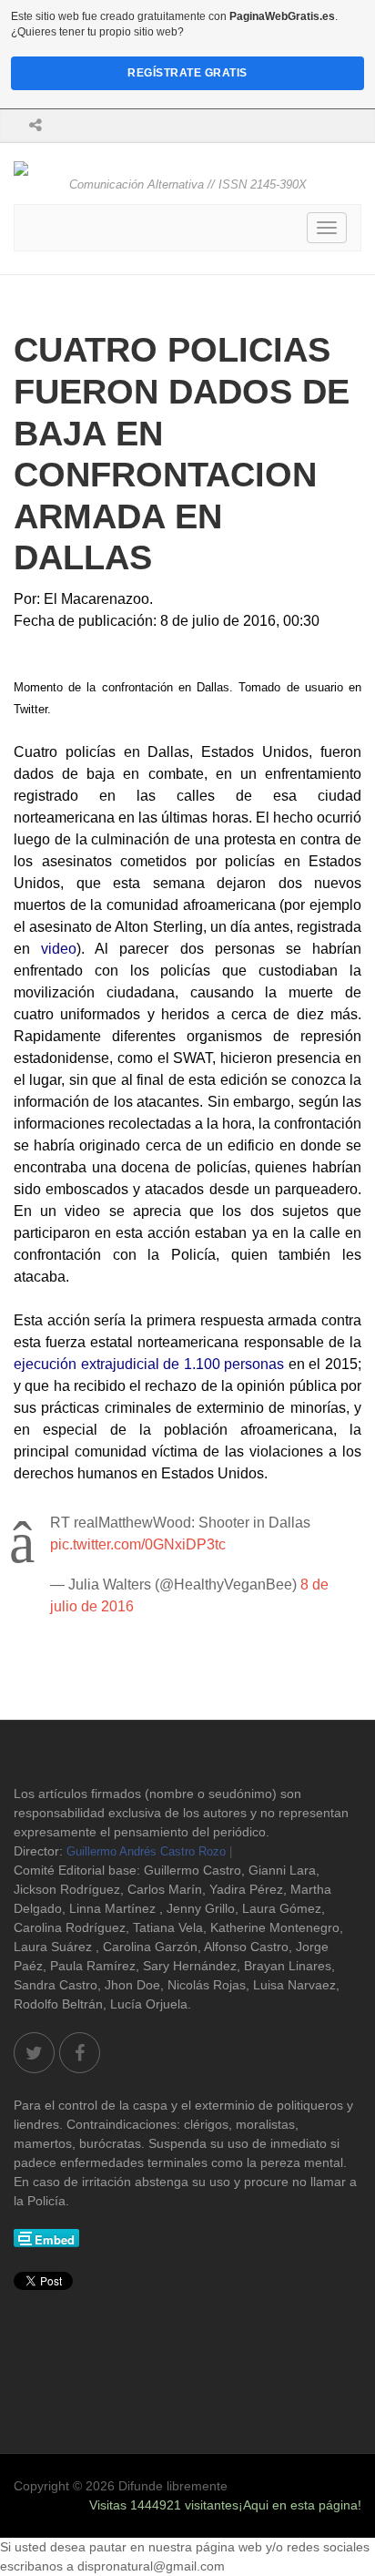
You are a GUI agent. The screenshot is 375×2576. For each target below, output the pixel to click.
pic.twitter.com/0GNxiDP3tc (138, 1544)
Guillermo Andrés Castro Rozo (146, 1851)
